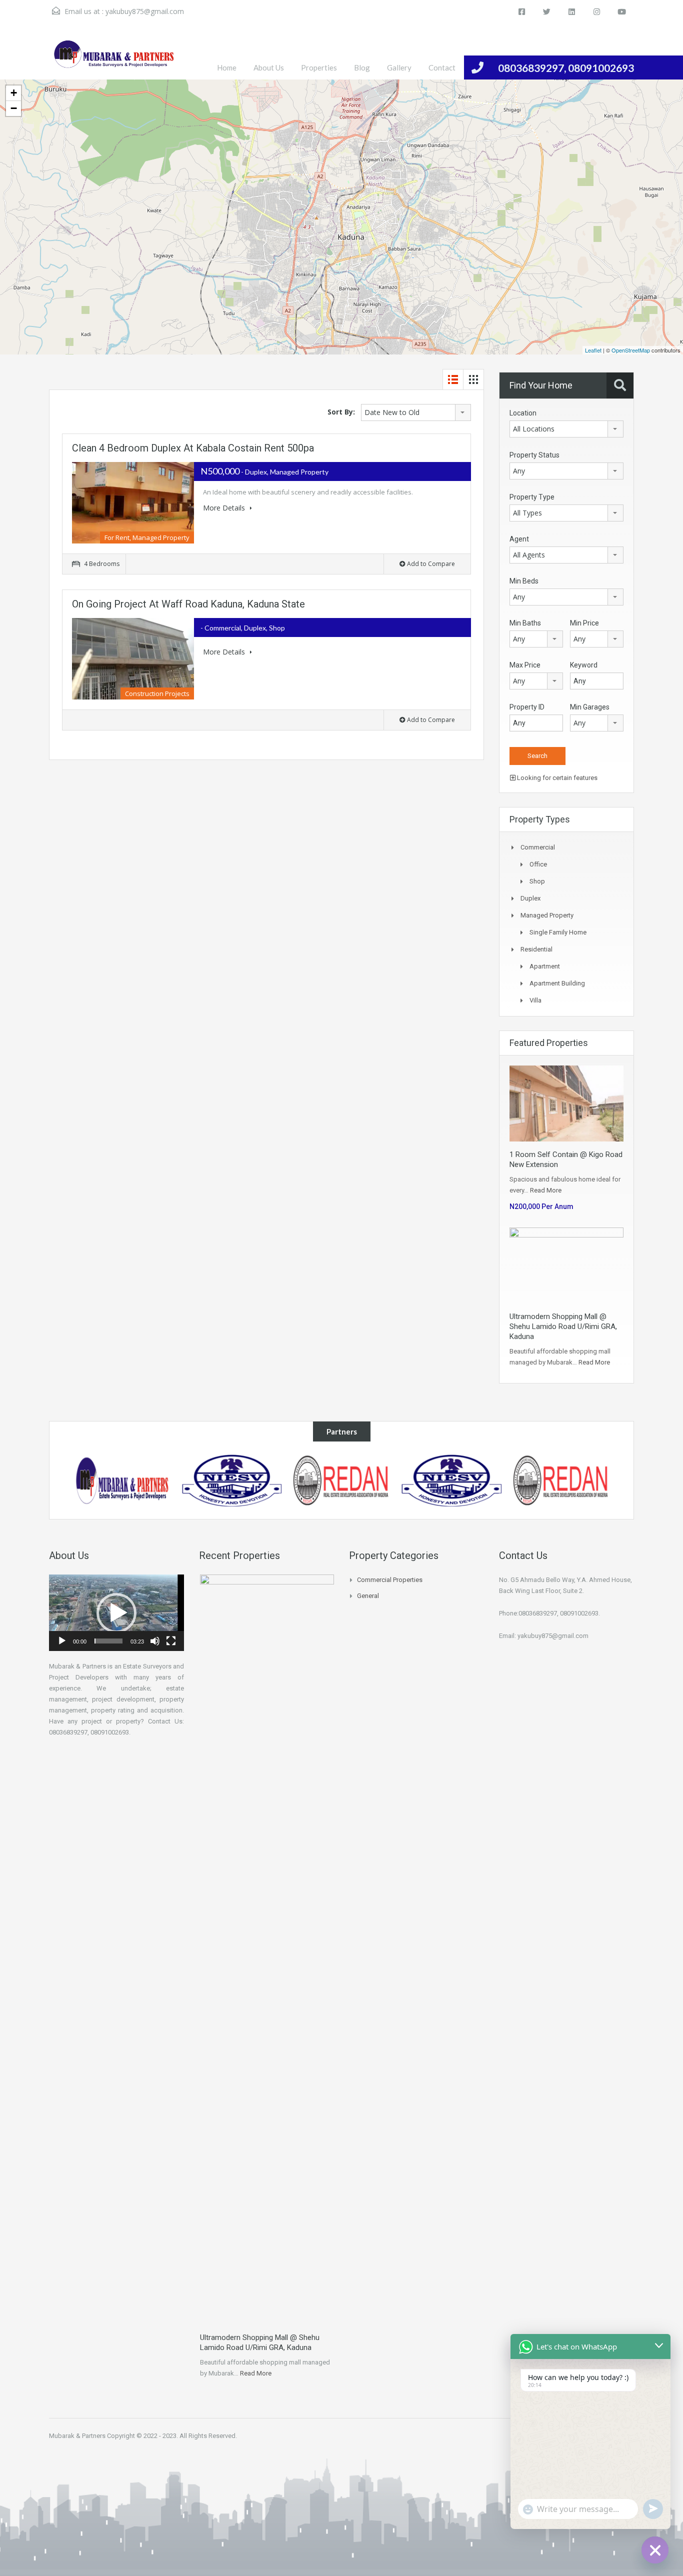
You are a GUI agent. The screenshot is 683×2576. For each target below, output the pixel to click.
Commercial (538, 847)
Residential (536, 949)
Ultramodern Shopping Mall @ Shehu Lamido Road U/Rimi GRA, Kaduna (563, 1326)
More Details (225, 508)
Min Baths (525, 623)
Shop (537, 881)
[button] (116, 1613)
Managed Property (547, 915)
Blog (362, 67)
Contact (442, 67)
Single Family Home (558, 932)
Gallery (399, 67)
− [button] (14, 108)
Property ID (527, 707)
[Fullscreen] (171, 1641)
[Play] (62, 1641)
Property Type (532, 497)
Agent (519, 539)
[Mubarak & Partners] (122, 1480)
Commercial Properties (390, 1580)
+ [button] (14, 93)
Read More (546, 1190)
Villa (535, 1000)
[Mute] (155, 1641)
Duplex (530, 898)
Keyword (584, 665)
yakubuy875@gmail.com (145, 11)
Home (227, 67)
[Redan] (561, 1480)
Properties (319, 67)
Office (538, 864)
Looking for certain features (556, 778)
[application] (116, 1613)
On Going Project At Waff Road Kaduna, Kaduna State (188, 604)
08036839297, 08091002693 (566, 68)
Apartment (545, 966)
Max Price (525, 665)
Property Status (534, 455)
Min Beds (524, 581)
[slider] (108, 1641)
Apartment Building (557, 983)
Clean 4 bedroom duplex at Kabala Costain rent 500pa (193, 448)
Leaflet (593, 350)
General (368, 1596)
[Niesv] (232, 1480)
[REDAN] (341, 1480)
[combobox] (416, 412)
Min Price (584, 623)
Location (523, 413)
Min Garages (590, 707)
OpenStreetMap (631, 350)
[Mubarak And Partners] (114, 59)
